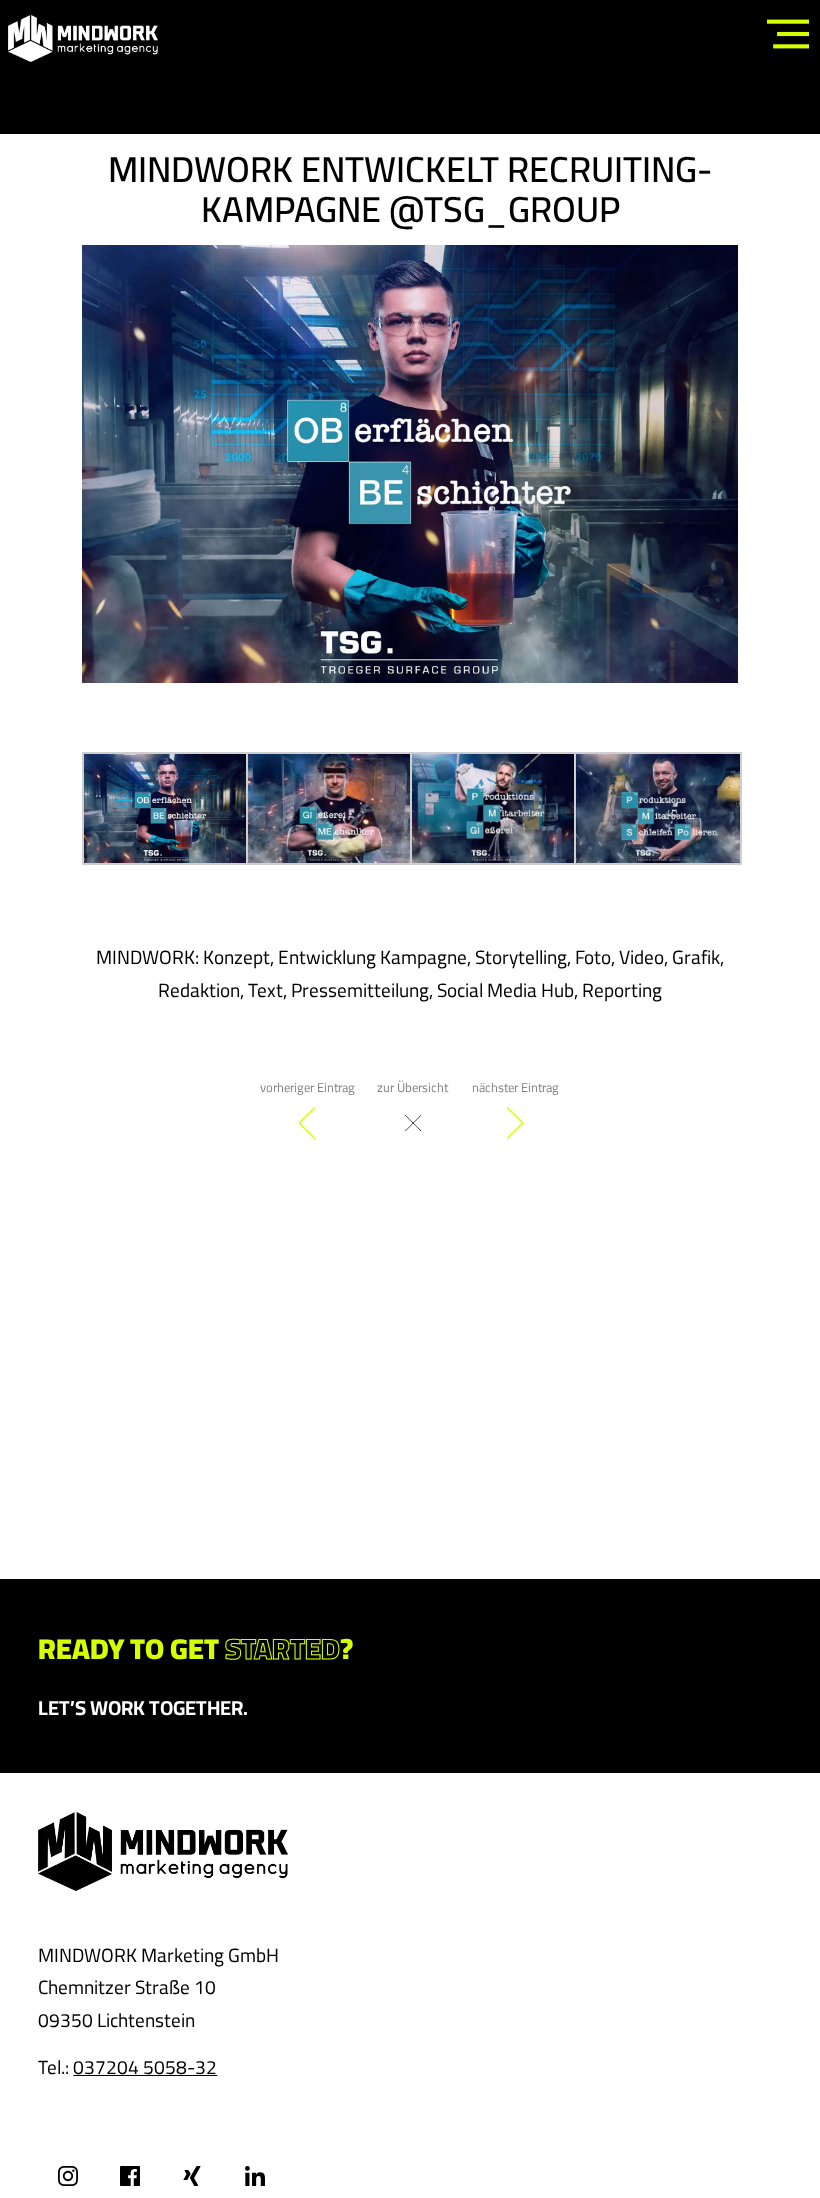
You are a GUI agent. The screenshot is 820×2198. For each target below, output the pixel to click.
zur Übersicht (412, 1087)
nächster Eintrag (515, 1087)
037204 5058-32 (145, 2067)
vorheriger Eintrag (307, 1087)
